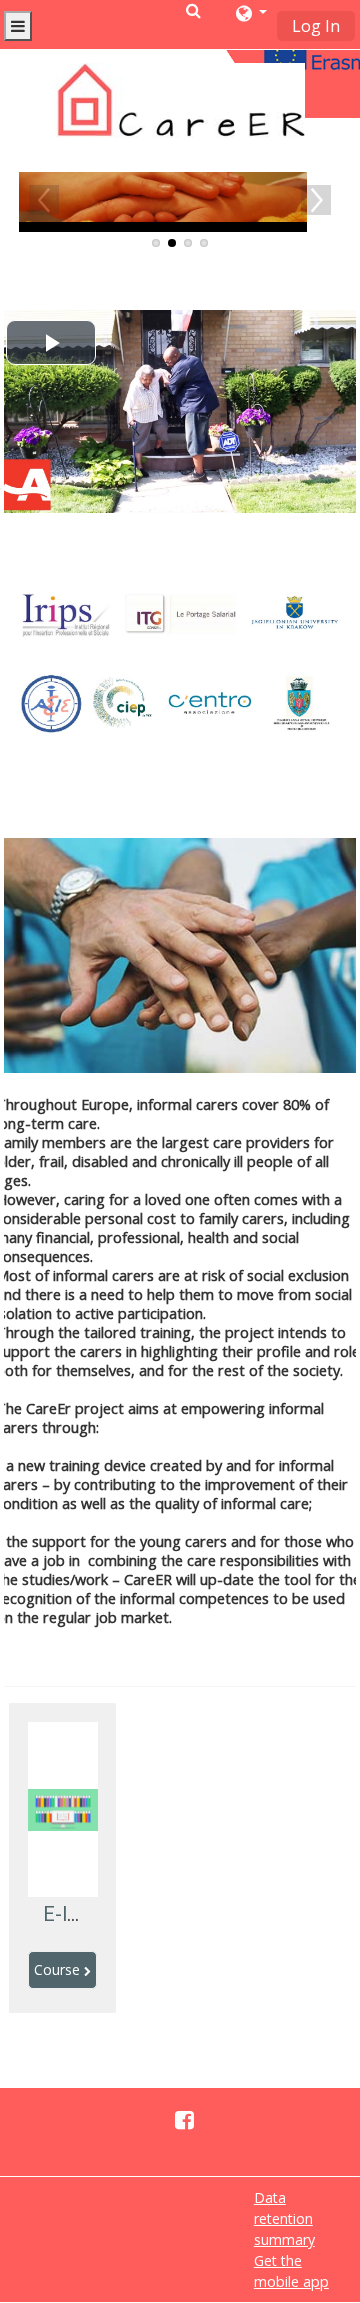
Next (316, 200)
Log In (316, 26)
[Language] (252, 13)
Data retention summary (284, 2218)
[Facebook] (179, 2119)
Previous (44, 200)
